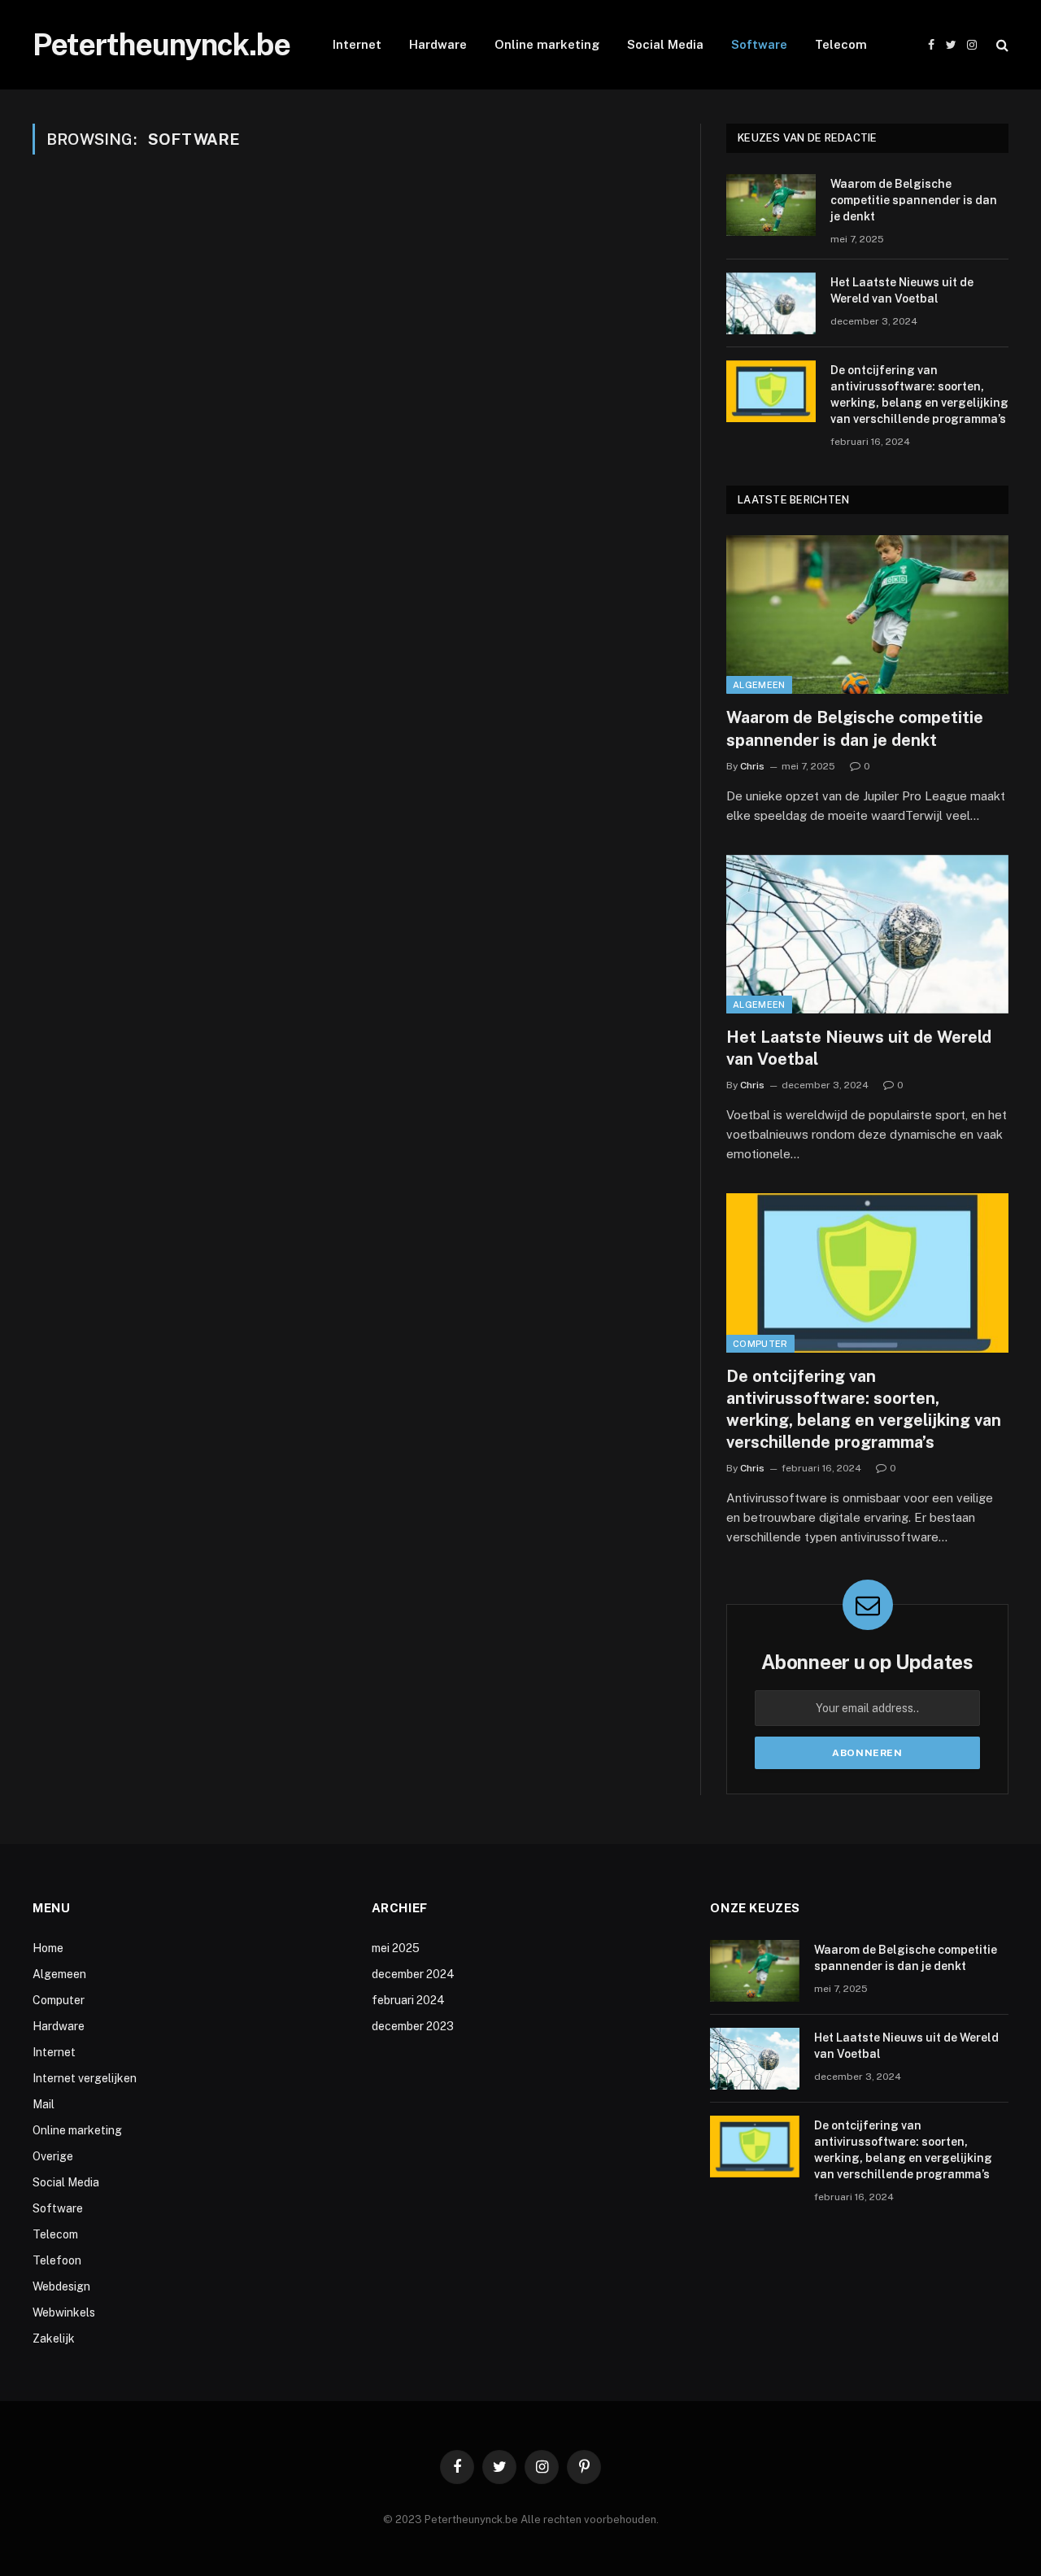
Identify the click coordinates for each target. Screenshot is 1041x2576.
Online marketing (547, 44)
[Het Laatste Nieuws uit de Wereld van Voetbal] (771, 303)
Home (48, 1948)
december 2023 (413, 2026)
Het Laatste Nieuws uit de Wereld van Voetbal (902, 290)
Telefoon (57, 2260)
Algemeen (759, 685)
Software (759, 44)
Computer (760, 1344)
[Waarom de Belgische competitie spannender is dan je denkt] (771, 205)
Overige (53, 2156)
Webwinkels (64, 2312)
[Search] (1001, 45)
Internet (357, 44)
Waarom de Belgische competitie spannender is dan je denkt (914, 200)
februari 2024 (408, 2000)
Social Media (665, 44)
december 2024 (413, 1974)
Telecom (841, 44)
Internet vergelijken (85, 2078)
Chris (752, 766)
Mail (44, 2104)
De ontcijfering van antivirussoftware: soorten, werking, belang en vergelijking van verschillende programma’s (919, 394)
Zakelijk (54, 2338)
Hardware (438, 44)
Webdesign (61, 2286)
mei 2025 (396, 1948)
